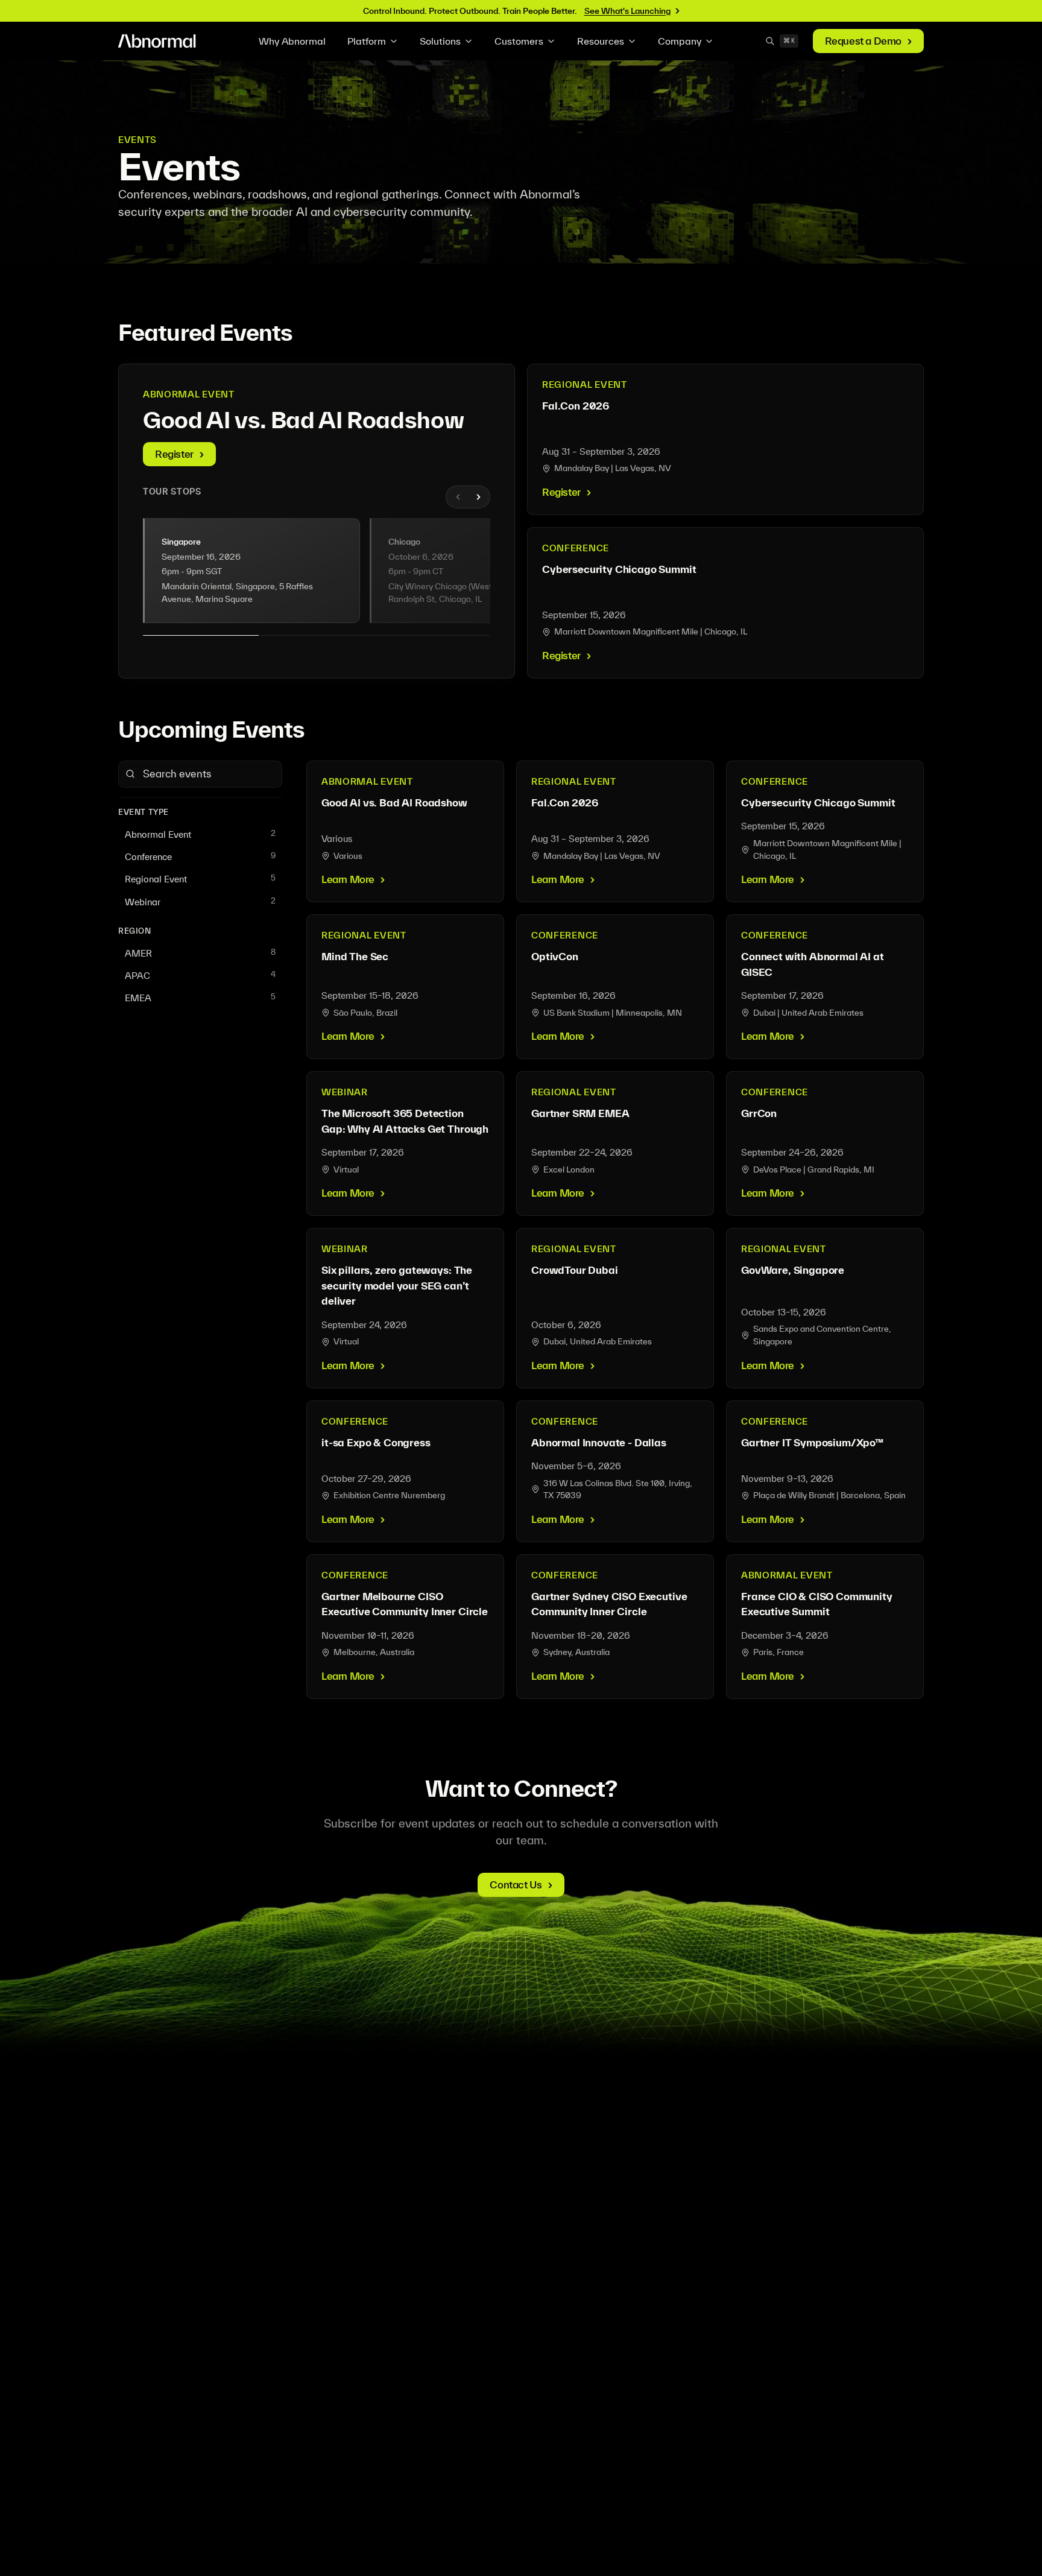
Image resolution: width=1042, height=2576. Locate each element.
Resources (601, 41)
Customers (519, 41)
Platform (367, 41)
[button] (251, 571)
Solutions (440, 41)
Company (680, 41)
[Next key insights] (478, 497)
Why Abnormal (292, 41)
